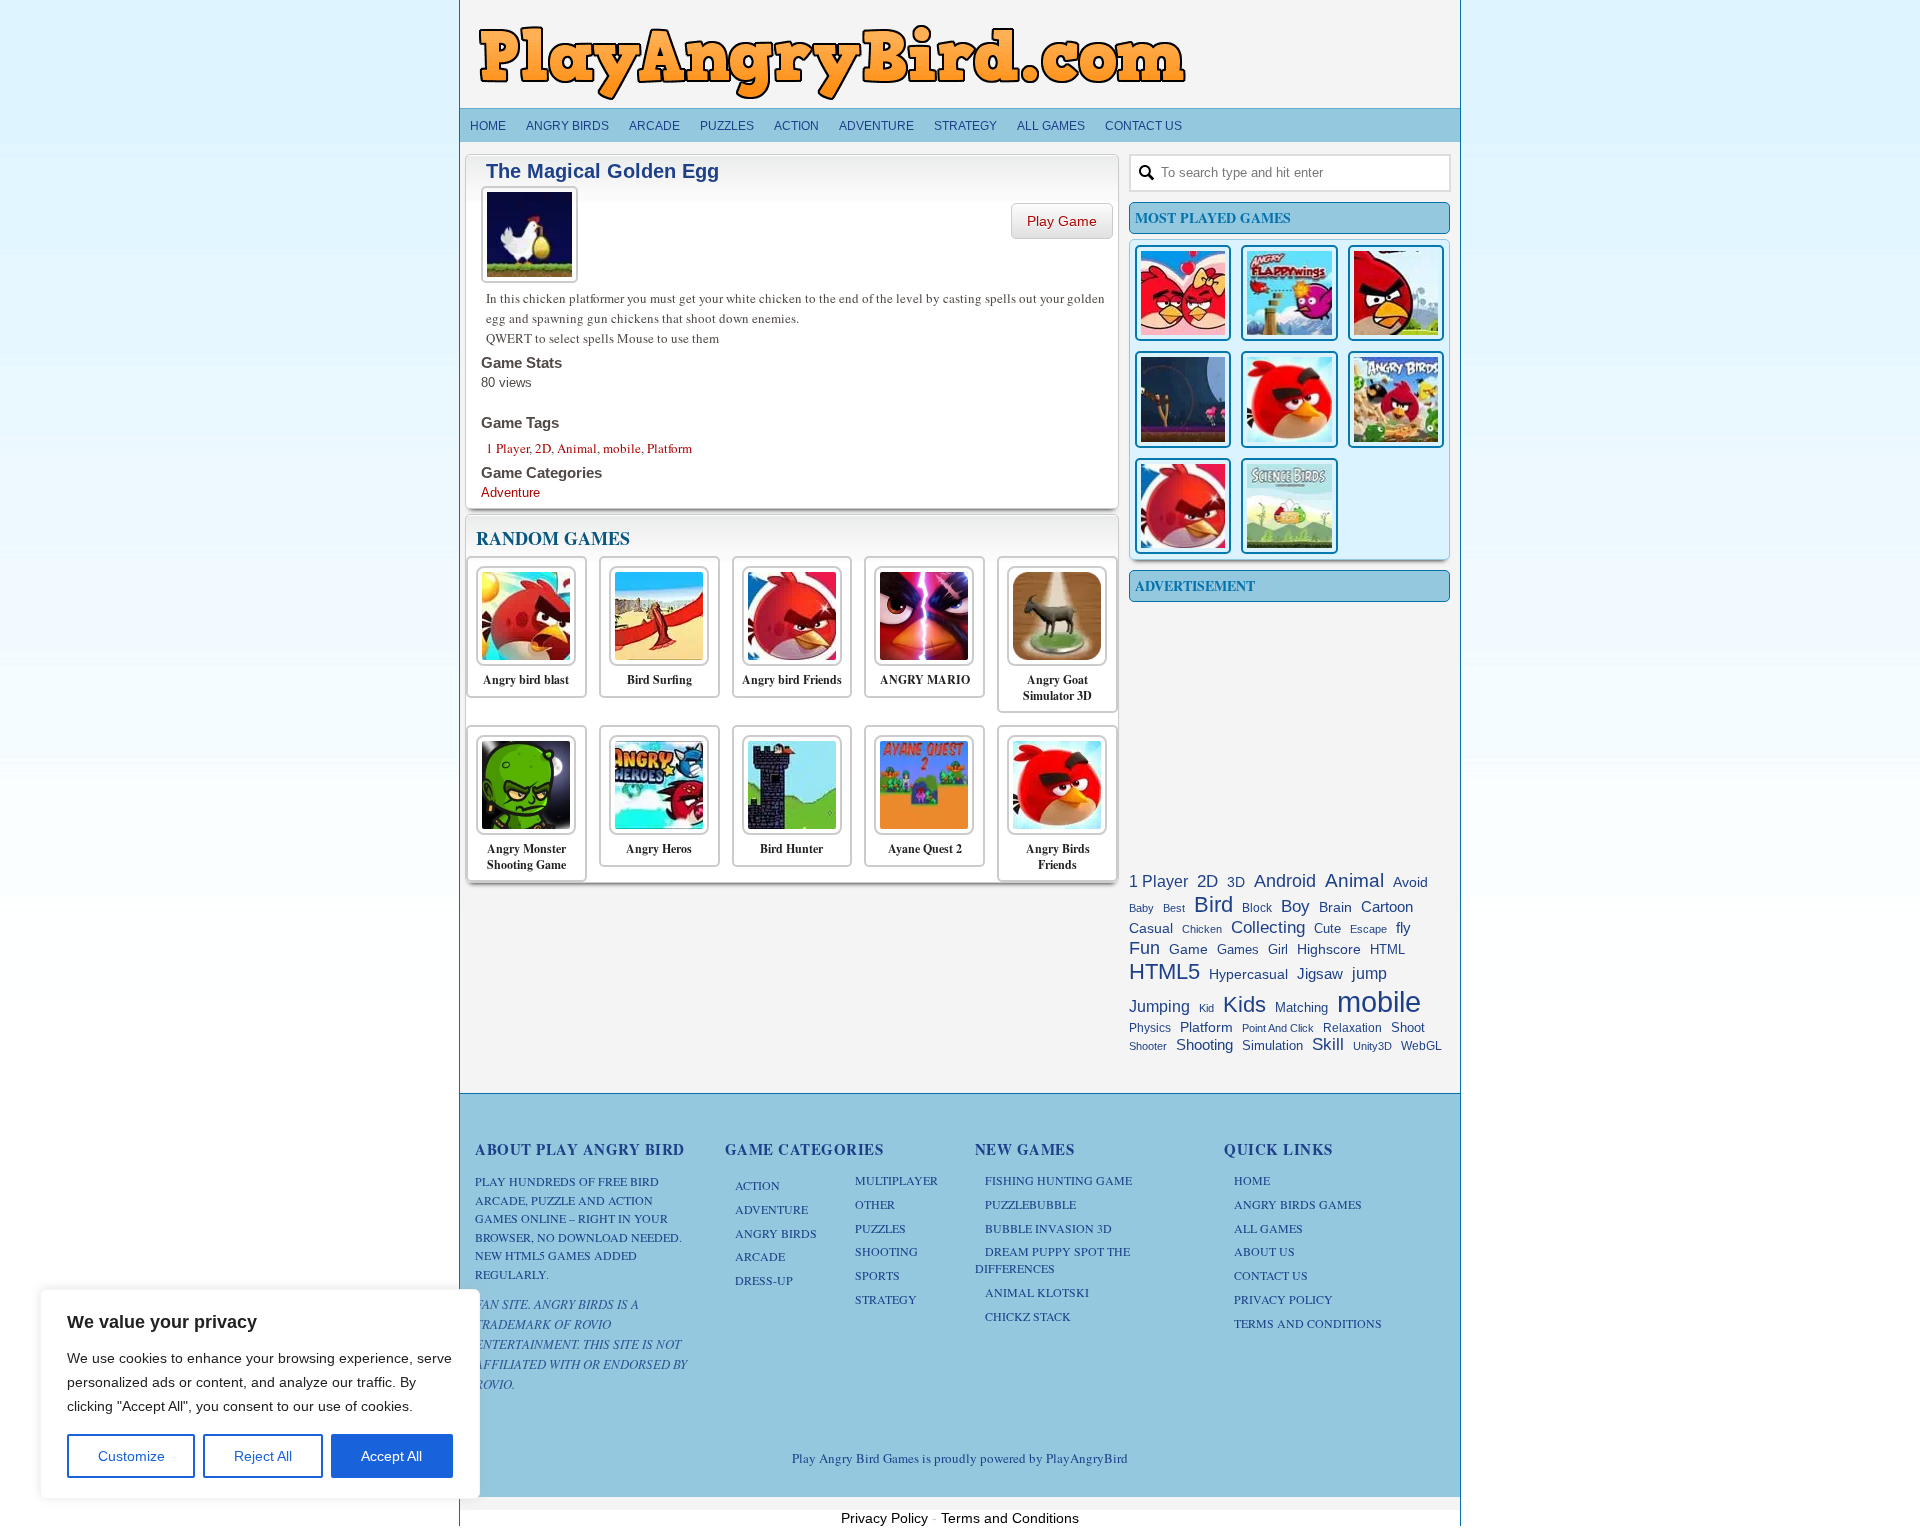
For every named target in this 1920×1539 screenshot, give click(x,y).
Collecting (1268, 927)
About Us (1264, 1251)
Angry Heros (659, 849)
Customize (131, 1456)
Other (875, 1204)
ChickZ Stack (1028, 1316)
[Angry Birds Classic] (1396, 293)
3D (1236, 882)
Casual (1151, 928)
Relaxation (1352, 1028)
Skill (1328, 1044)
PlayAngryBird (1087, 1458)
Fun (1144, 948)
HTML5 (1164, 971)
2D (543, 448)
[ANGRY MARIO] (919, 616)
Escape (1368, 929)
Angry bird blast (526, 680)
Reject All (263, 1456)
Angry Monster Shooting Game (526, 856)
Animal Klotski (1037, 1292)
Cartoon (1387, 906)
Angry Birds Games (1298, 1204)
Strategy (965, 126)
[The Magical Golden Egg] (532, 231)
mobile (622, 448)
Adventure (876, 126)
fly (1403, 927)
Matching (1301, 1008)
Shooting (1204, 1044)
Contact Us (1143, 126)
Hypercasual (1248, 974)
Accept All (391, 1456)
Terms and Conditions (1308, 1323)
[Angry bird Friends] (787, 616)
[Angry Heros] (654, 785)
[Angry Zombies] (1183, 399)
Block (1257, 908)
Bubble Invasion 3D (1048, 1228)
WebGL (1421, 1046)
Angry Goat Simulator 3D (1057, 687)
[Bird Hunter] (787, 785)
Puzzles (727, 126)
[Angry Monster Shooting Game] (521, 785)
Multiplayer (896, 1180)
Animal (577, 448)
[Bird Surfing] (654, 616)
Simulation (1272, 1045)
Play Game (1062, 221)
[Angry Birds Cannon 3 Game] (1183, 293)
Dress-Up (764, 1280)
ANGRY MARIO (925, 680)
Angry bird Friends (792, 680)
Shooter (1148, 1046)
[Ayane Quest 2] (919, 785)
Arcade (654, 126)
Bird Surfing (659, 680)
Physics (1150, 1028)
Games (1238, 950)
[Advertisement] (1289, 732)
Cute (1327, 928)
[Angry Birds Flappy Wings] (1289, 293)
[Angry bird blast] (521, 616)
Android (1285, 881)
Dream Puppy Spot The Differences (1052, 1259)
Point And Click (1278, 1028)
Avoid (1410, 882)
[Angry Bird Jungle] (1396, 399)
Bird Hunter (791, 849)
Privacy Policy (1283, 1299)
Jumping (1159, 1006)
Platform (669, 448)
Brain (1335, 907)
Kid (1206, 1008)
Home (488, 126)
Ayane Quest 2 (925, 849)
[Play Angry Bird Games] (832, 62)
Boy (1295, 906)
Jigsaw (1320, 973)
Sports (877, 1275)
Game (1188, 949)
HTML (1387, 949)
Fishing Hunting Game (1058, 1180)
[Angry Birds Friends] (1052, 785)
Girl (1278, 950)
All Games (1051, 126)
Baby (1141, 908)
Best (1174, 908)
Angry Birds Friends (1058, 856)
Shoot (1408, 1027)
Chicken (1202, 929)
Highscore (1329, 949)
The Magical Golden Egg (602, 171)
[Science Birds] (1289, 506)
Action (796, 126)
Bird (1213, 904)
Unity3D (1372, 1046)
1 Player (507, 448)
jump (1369, 973)
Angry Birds (567, 126)
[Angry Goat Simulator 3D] (1052, 616)
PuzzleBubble (1030, 1204)
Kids (1244, 1004)
